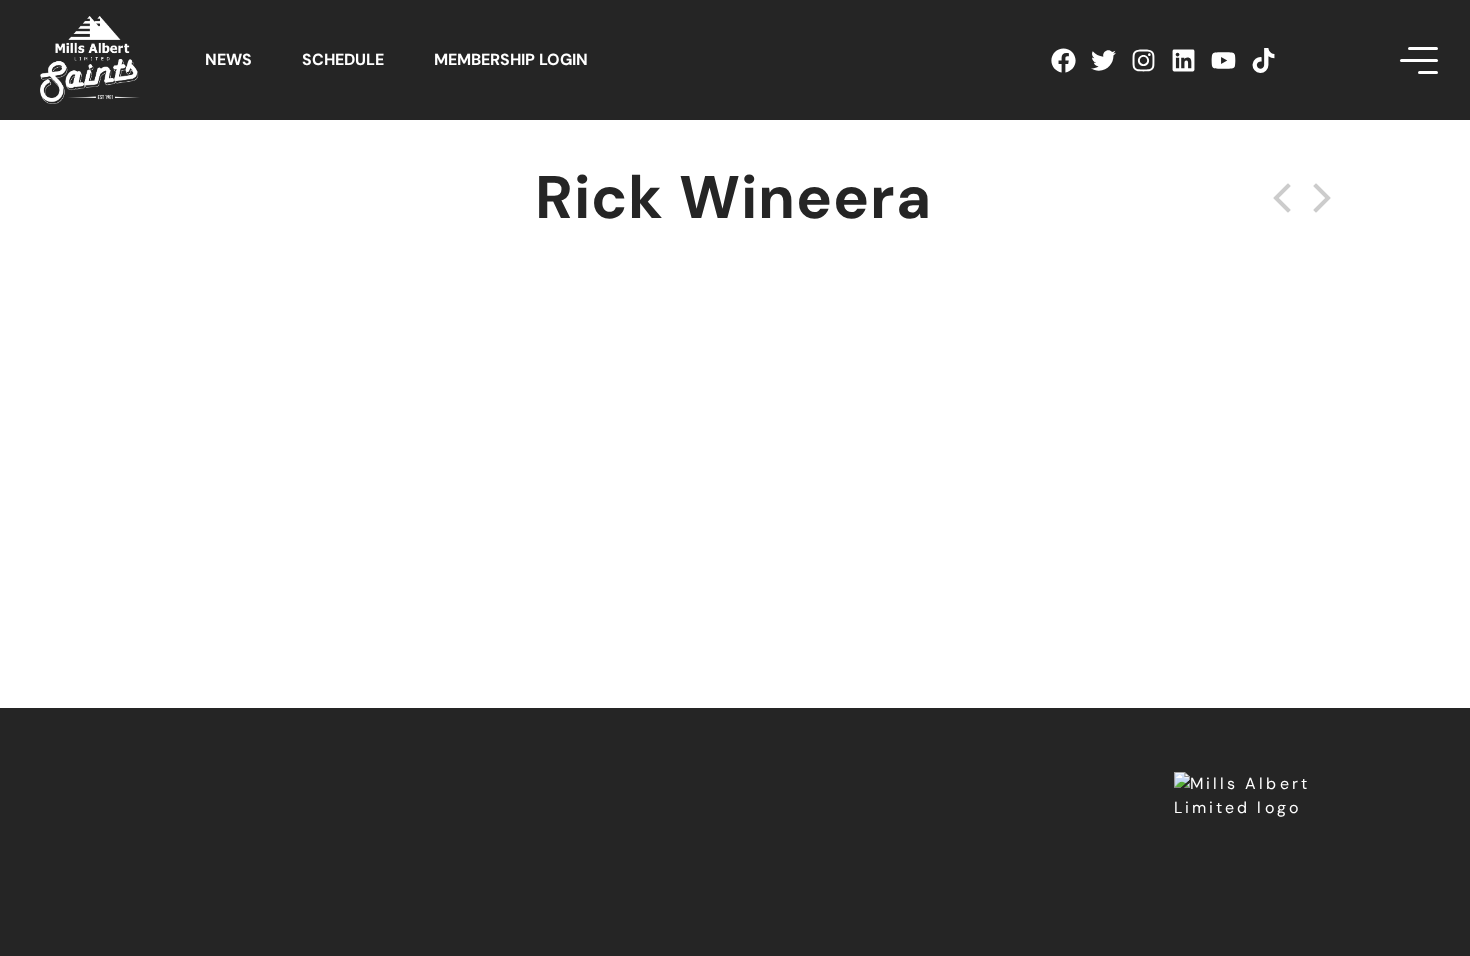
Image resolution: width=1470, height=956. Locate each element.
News (228, 59)
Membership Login (511, 59)
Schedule (343, 59)
